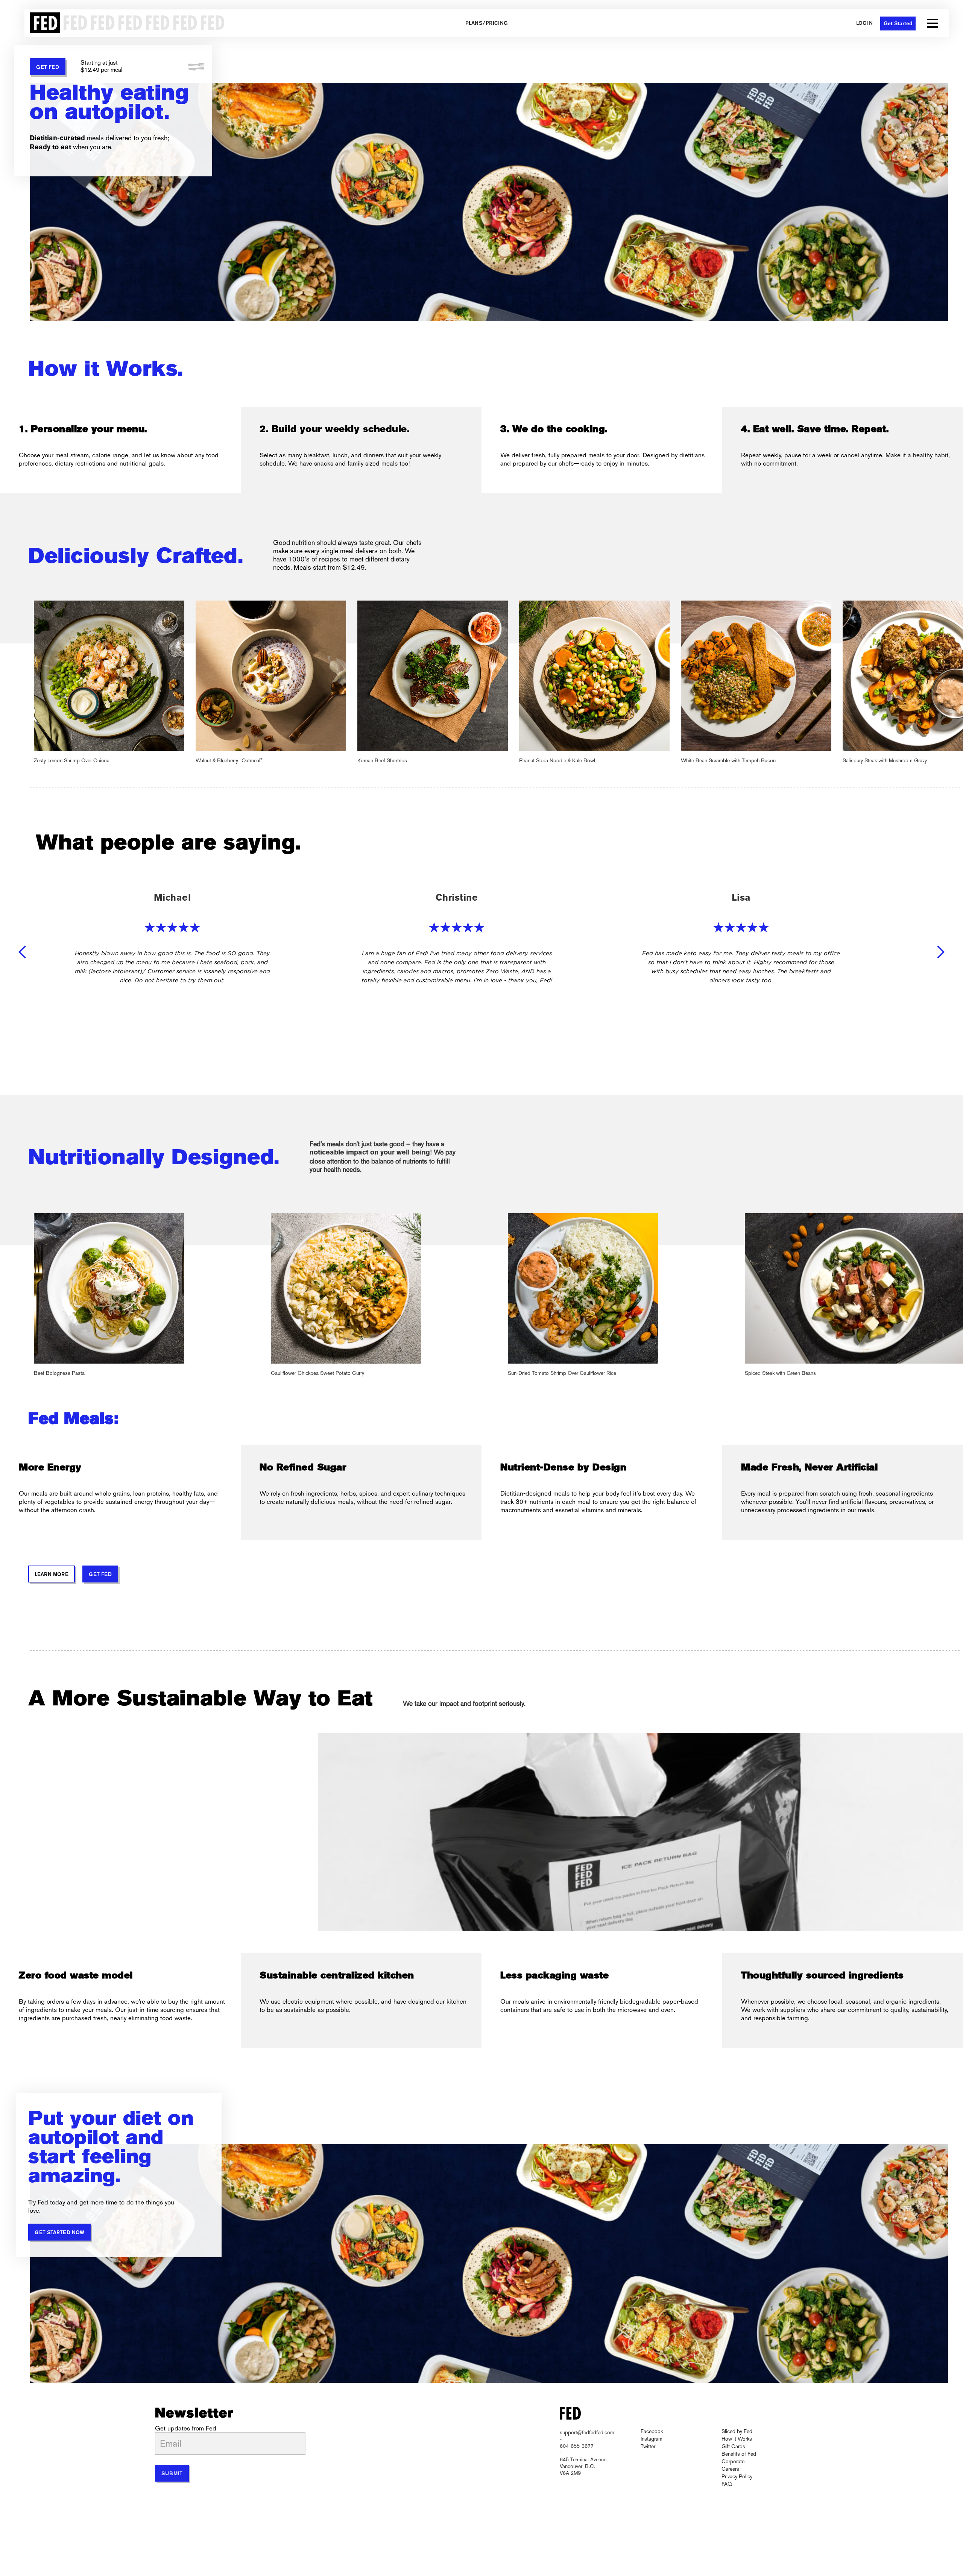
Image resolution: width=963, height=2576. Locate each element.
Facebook (652, 2431)
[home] (125, 23)
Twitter (648, 2446)
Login (864, 24)
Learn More (52, 1575)
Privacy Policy (737, 2476)
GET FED (48, 68)
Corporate (733, 2461)
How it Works (737, 2439)
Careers (730, 2469)
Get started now (59, 2233)
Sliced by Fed (737, 2431)
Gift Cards (733, 2446)
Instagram (652, 2439)
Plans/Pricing (487, 24)
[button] (932, 23)
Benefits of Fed (739, 2454)
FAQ (727, 2484)
